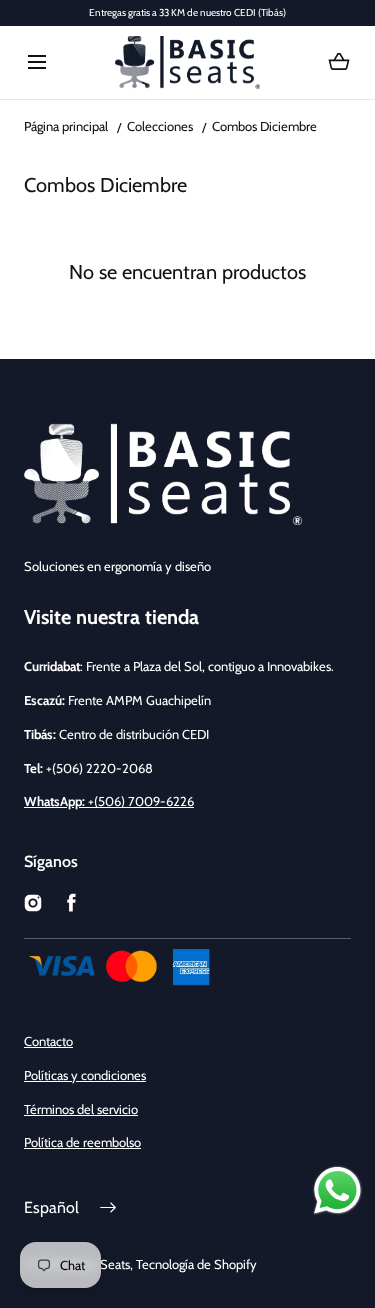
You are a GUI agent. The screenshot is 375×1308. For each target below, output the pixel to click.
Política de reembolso (82, 1142)
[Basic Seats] (187, 62)
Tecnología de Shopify (196, 1264)
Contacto (48, 1041)
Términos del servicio (81, 1109)
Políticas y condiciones (85, 1075)
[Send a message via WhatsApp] (337, 1190)
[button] (36, 62)
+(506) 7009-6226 (109, 801)
